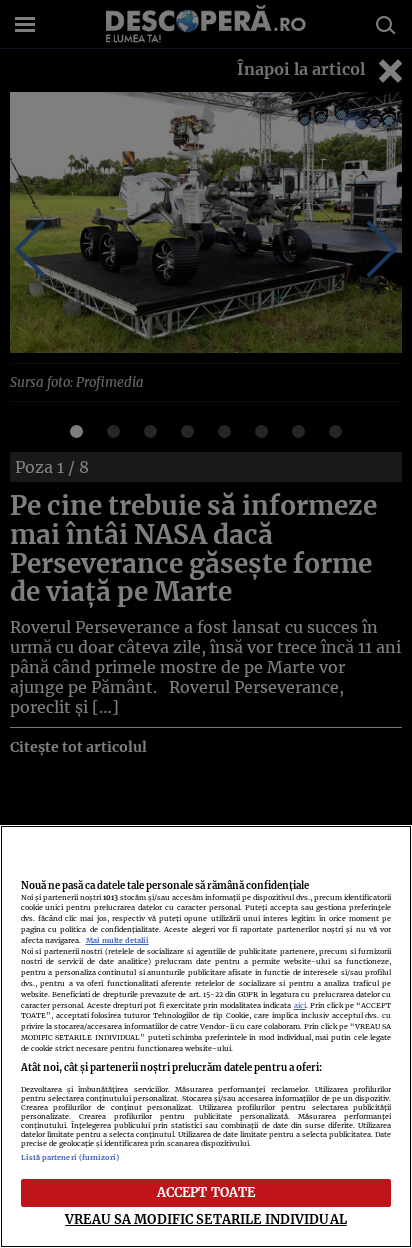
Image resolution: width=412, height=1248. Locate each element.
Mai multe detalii (117, 940)
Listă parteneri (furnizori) (70, 1157)
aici (300, 1005)
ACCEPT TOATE (206, 1192)
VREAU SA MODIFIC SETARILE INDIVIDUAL (206, 1219)
